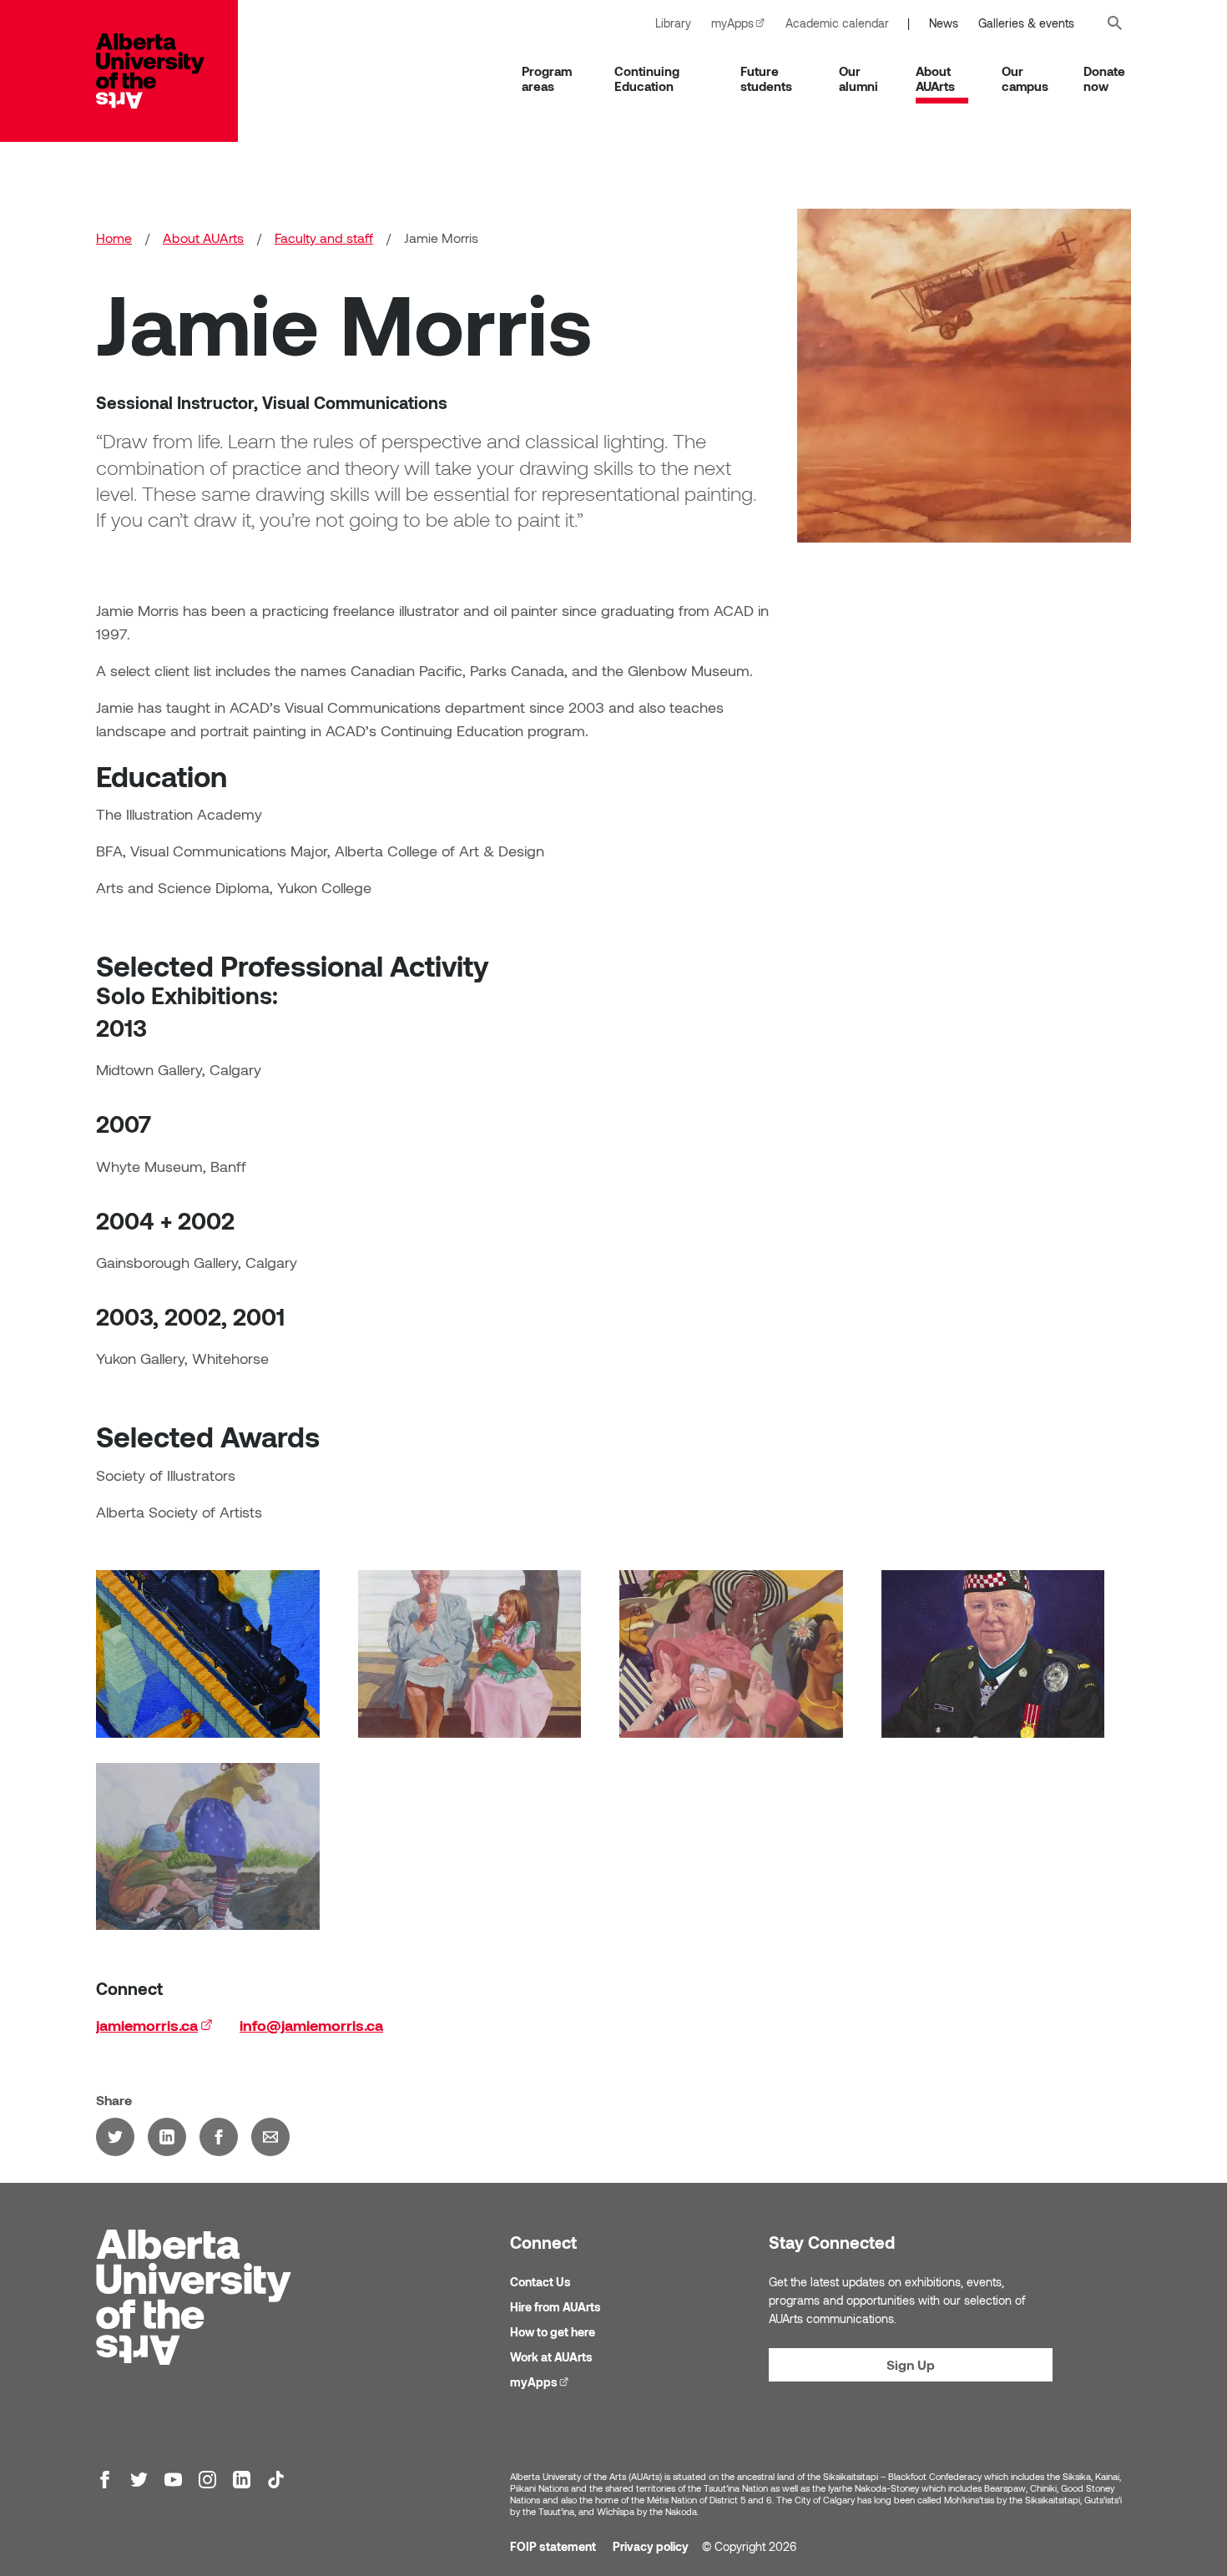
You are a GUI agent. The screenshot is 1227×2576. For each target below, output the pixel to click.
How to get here (553, 2332)
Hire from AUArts (555, 2307)
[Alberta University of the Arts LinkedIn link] (242, 2480)
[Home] (167, 71)
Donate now (1104, 78)
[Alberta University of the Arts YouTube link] (173, 2480)
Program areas (547, 78)
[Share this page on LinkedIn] (167, 2137)
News (944, 23)
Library (673, 23)
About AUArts (935, 78)
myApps (743, 23)
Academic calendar (837, 23)
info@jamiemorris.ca (311, 2025)
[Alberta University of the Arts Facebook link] (105, 2480)
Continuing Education (647, 78)
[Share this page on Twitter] (115, 2137)
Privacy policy (651, 2546)
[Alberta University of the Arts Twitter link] (139, 2480)
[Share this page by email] (270, 2137)
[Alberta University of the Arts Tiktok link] (276, 2480)
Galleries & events (1026, 23)
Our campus (1025, 78)
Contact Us (540, 2282)
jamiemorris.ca (154, 2025)
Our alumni (858, 78)
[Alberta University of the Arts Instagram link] (207, 2480)
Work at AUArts (551, 2357)
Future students (766, 78)
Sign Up (911, 2364)
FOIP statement (553, 2546)
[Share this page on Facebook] (219, 2137)
